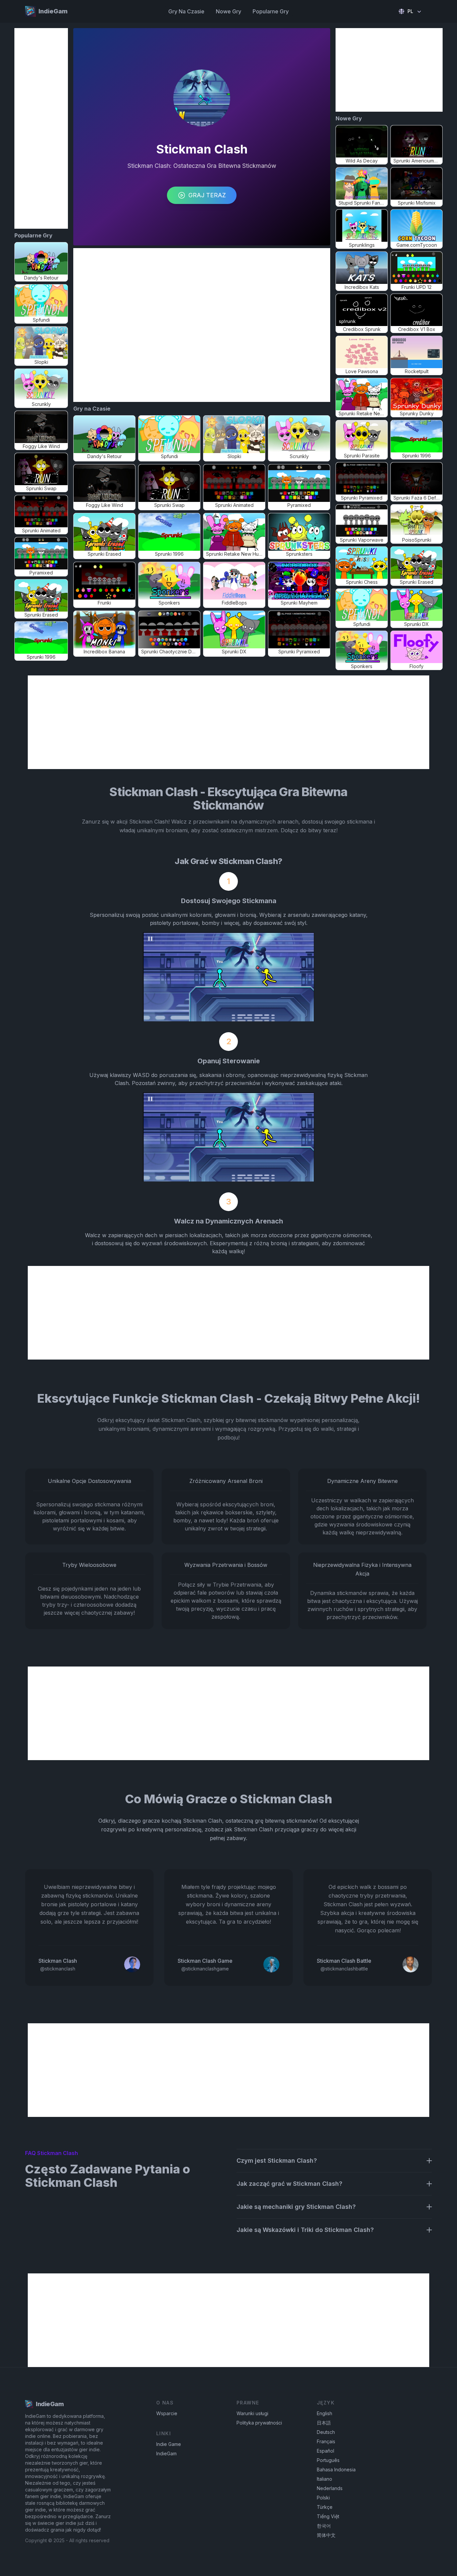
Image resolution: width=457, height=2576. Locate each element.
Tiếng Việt (328, 2516)
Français (326, 2441)
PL (410, 11)
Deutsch (326, 2432)
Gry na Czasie (186, 11)
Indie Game (169, 2444)
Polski (323, 2498)
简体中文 (326, 2535)
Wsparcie (167, 2413)
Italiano (325, 2479)
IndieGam (166, 2453)
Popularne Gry (271, 11)
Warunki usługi (252, 2413)
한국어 (324, 2526)
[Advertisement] (41, 128)
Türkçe (325, 2507)
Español (326, 2451)
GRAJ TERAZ (207, 195)
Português (328, 2460)
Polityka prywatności (259, 2423)
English (325, 2413)
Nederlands (330, 2488)
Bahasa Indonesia (336, 2470)
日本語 (324, 2423)
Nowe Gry (229, 11)
